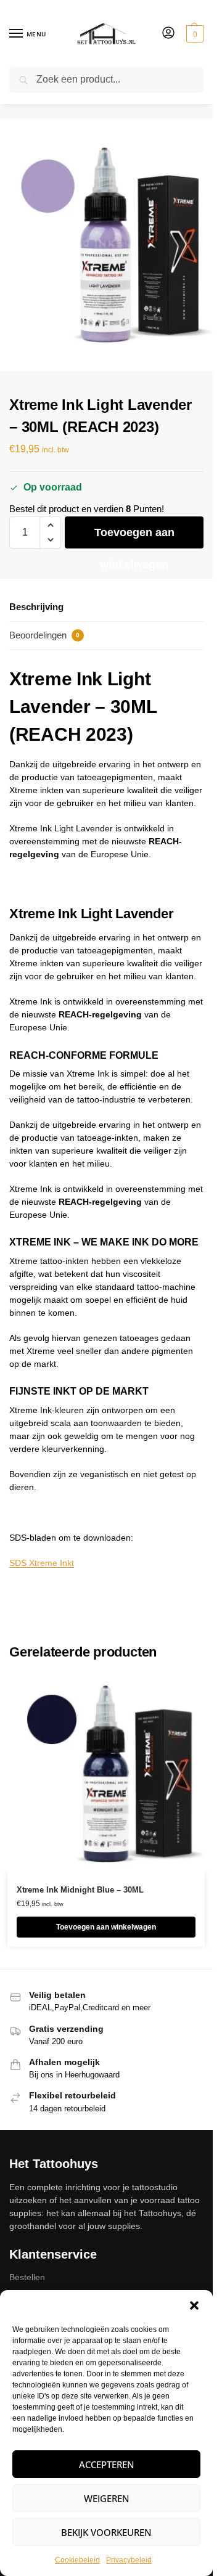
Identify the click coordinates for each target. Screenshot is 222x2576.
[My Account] (168, 34)
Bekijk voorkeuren (106, 2532)
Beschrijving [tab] (36, 607)
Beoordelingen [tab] (44, 635)
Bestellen (27, 2277)
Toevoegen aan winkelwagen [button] (106, 1927)
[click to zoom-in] (106, 245)
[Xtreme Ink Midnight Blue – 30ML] (106, 1774)
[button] (194, 2305)
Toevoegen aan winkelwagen (134, 537)
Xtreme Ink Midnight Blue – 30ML (80, 1890)
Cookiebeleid (77, 2560)
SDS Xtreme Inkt (42, 1563)
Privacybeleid (129, 2560)
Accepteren (107, 2464)
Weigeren (107, 2498)
